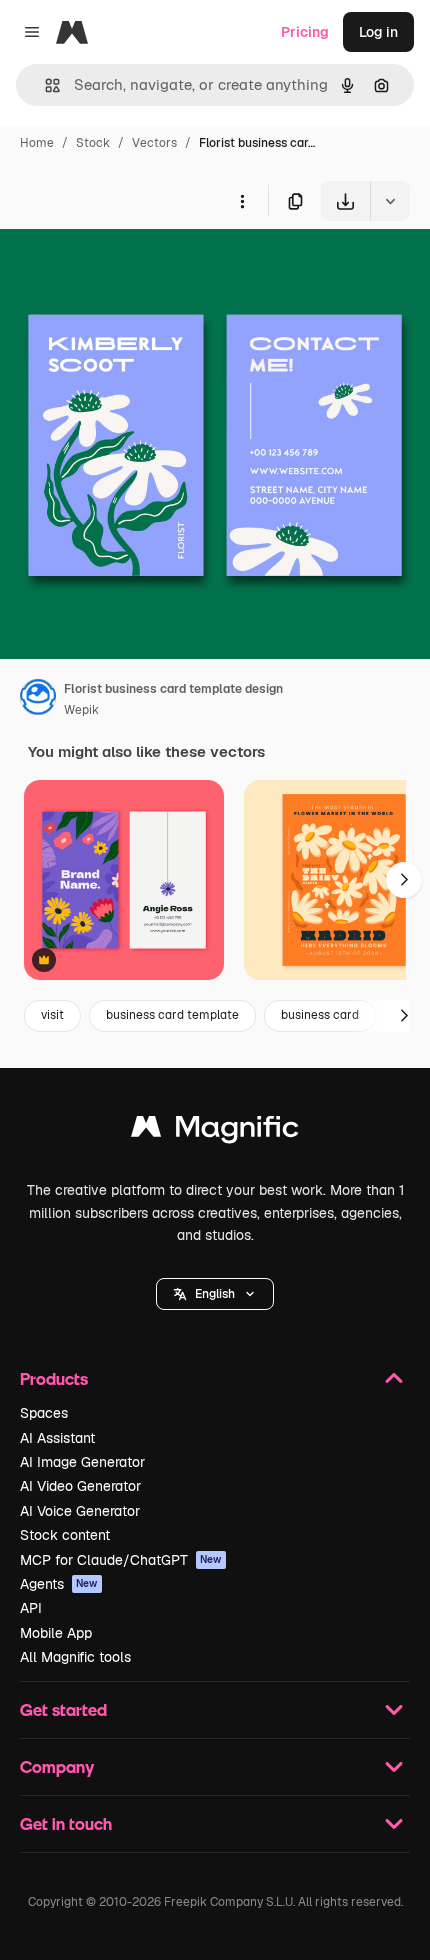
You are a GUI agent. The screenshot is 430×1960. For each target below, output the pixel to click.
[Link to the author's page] (38, 700)
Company (57, 1766)
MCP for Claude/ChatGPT (121, 1560)
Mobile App (56, 1633)
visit (52, 1015)
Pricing (305, 32)
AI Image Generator (82, 1462)
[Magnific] (215, 1131)
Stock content (65, 1535)
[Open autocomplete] (44, 85)
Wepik (81, 710)
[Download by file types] (390, 201)
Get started (63, 1709)
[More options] (242, 201)
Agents (59, 1584)
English (215, 1294)
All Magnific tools (75, 1657)
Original (128, 267)
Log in (378, 32)
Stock (93, 143)
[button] (215, 1294)
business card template (172, 1015)
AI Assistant (57, 1438)
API (31, 1608)
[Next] (404, 880)
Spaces (44, 1413)
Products (54, 1378)
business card (320, 1015)
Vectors (154, 143)
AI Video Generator (80, 1486)
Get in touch (66, 1823)
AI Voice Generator (80, 1511)
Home (37, 143)
